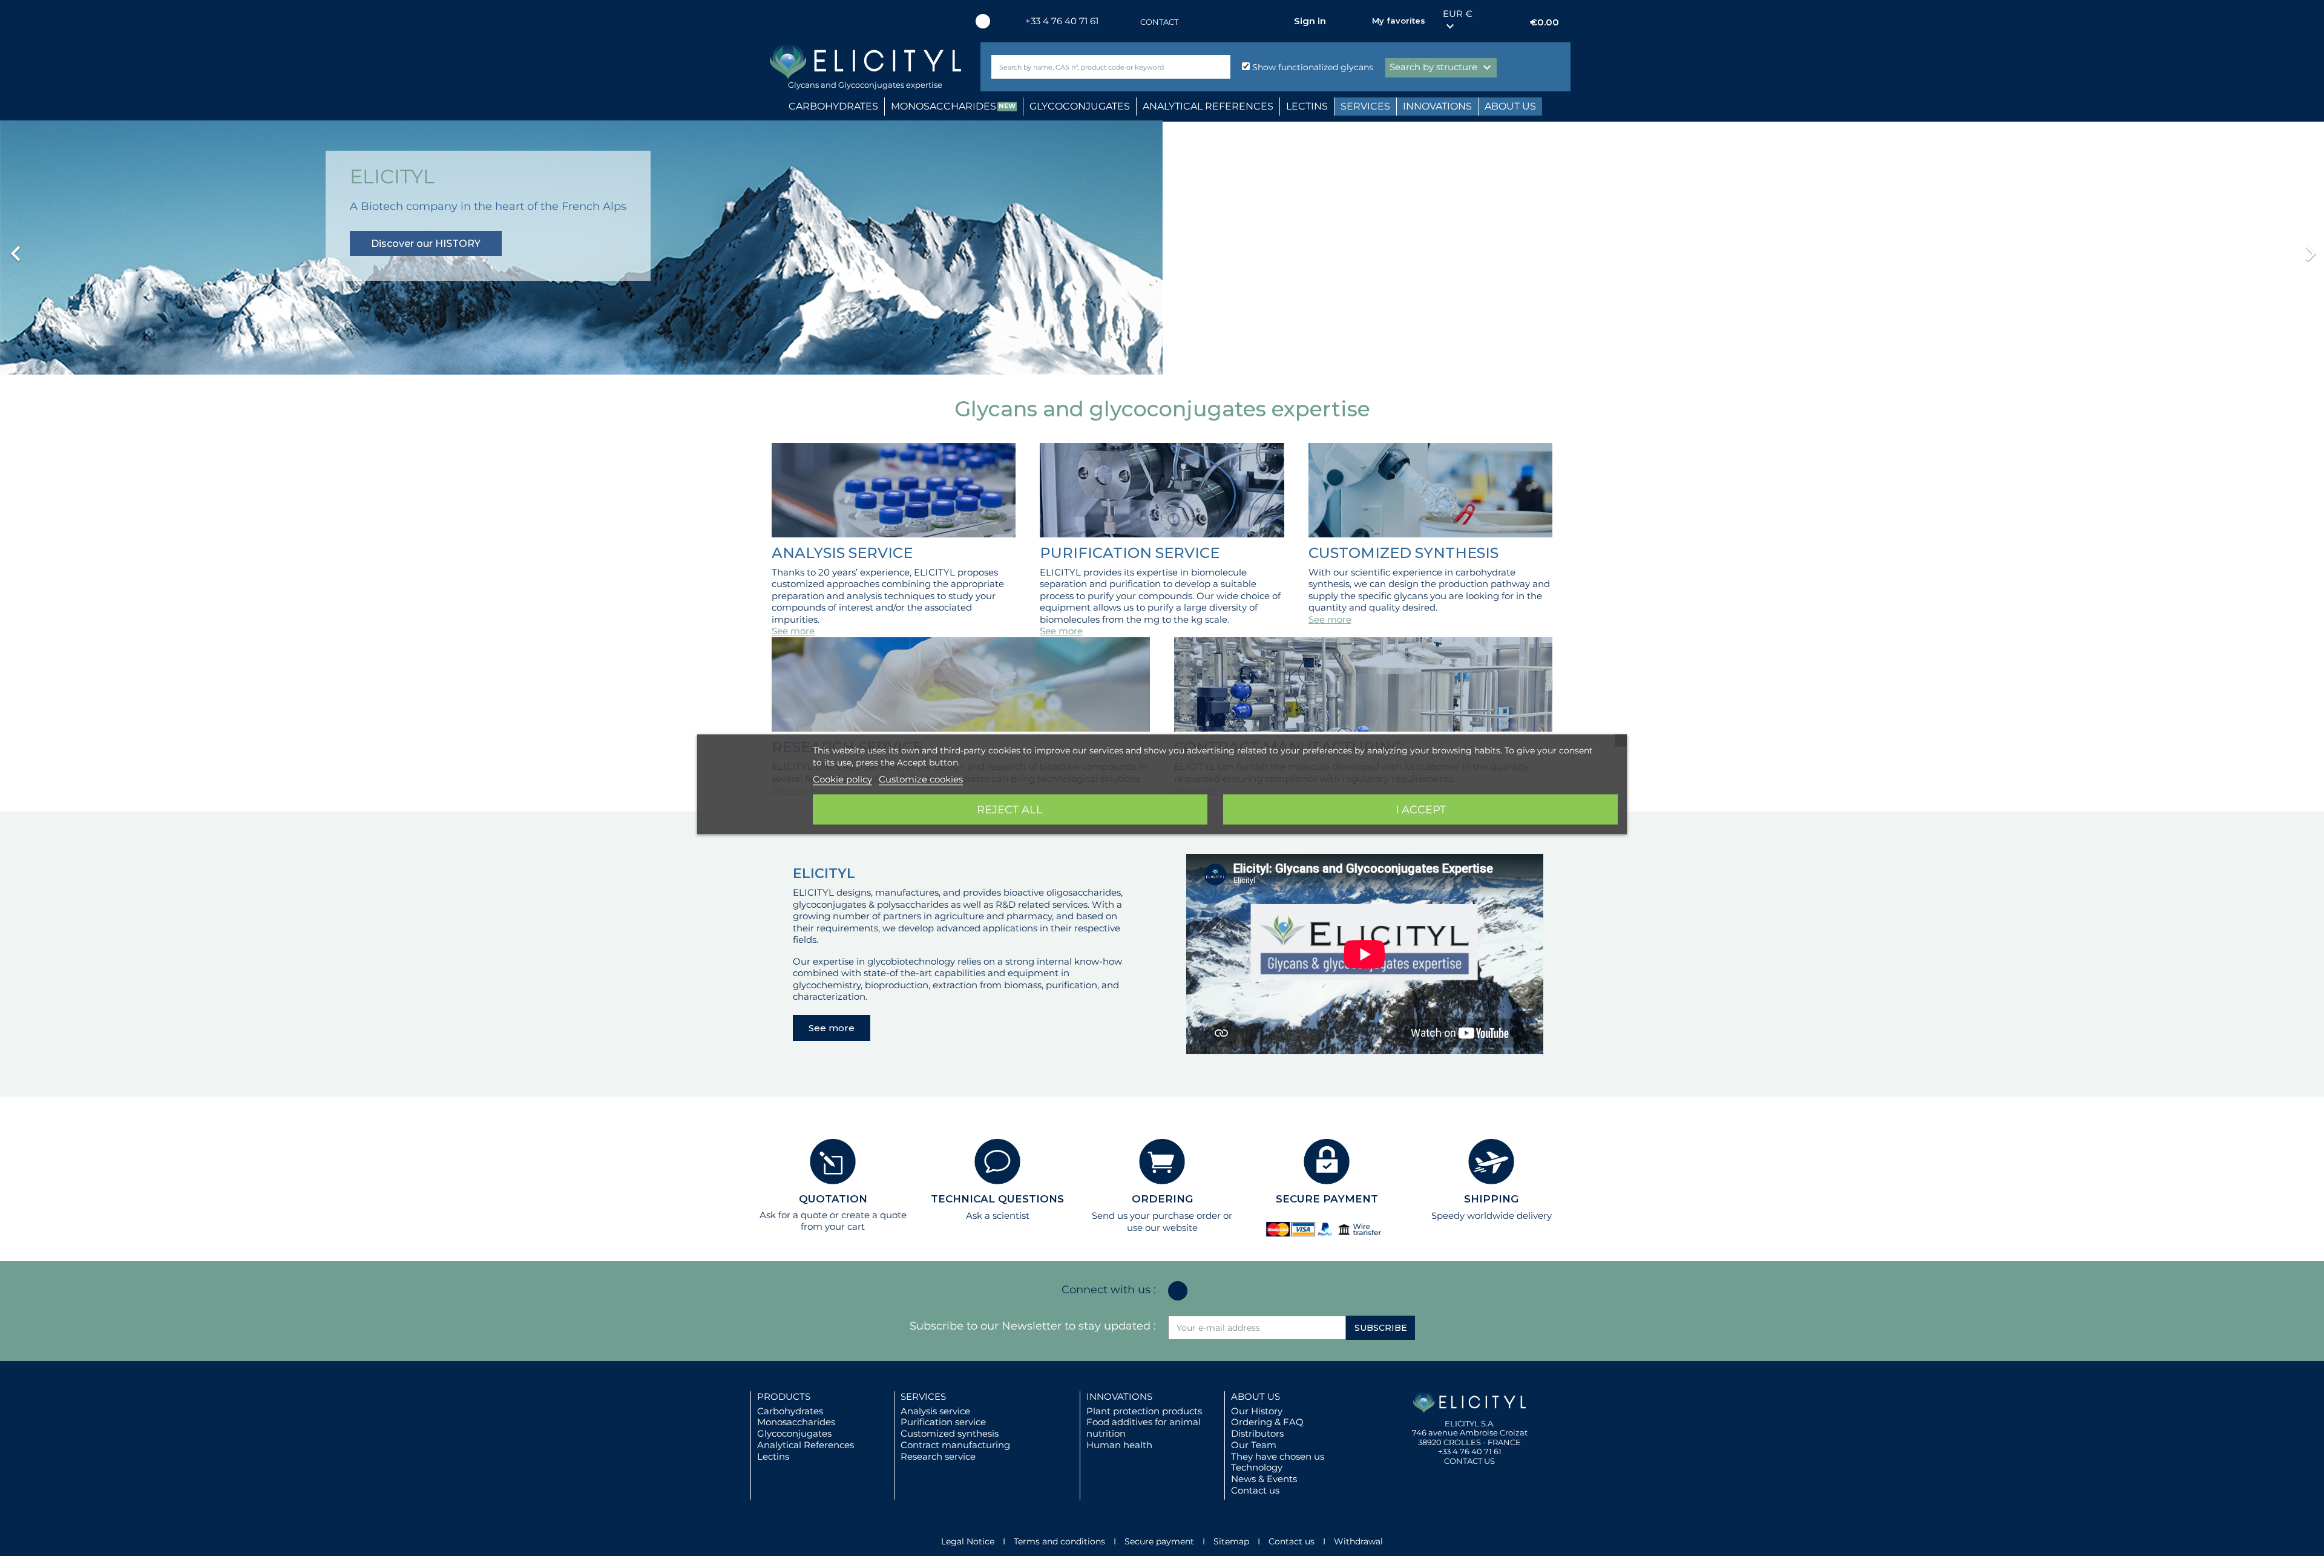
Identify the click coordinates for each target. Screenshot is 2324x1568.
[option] (1162, 248)
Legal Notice (968, 1541)
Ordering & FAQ (1267, 1422)
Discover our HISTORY (426, 244)
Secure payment (1159, 1541)
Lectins (773, 1456)
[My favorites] (1357, 21)
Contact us (1255, 1490)
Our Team (1254, 1445)
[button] (174, 248)
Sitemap (1231, 1541)
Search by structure (1442, 68)
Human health (1119, 1445)
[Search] (1219, 67)
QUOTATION (833, 1199)
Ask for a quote (793, 1215)
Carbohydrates (790, 1411)
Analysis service (935, 1411)
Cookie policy (842, 779)
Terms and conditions (1059, 1541)
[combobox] (1091, 67)
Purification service (943, 1422)
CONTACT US (1469, 1461)
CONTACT (1159, 22)
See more (793, 631)
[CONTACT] (1128, 22)
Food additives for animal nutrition (1144, 1428)
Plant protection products (1144, 1411)
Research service (938, 1456)
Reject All (1010, 809)
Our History (1257, 1411)
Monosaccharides (796, 1422)
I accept (1421, 809)
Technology (1257, 1467)
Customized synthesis (950, 1433)
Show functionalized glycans (1311, 67)
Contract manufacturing (955, 1445)
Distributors (1257, 1433)
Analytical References (806, 1445)
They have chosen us (1278, 1456)
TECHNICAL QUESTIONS (997, 1199)
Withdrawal (1358, 1541)
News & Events (1264, 1479)
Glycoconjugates (794, 1433)
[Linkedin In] (983, 21)
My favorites (1399, 21)
